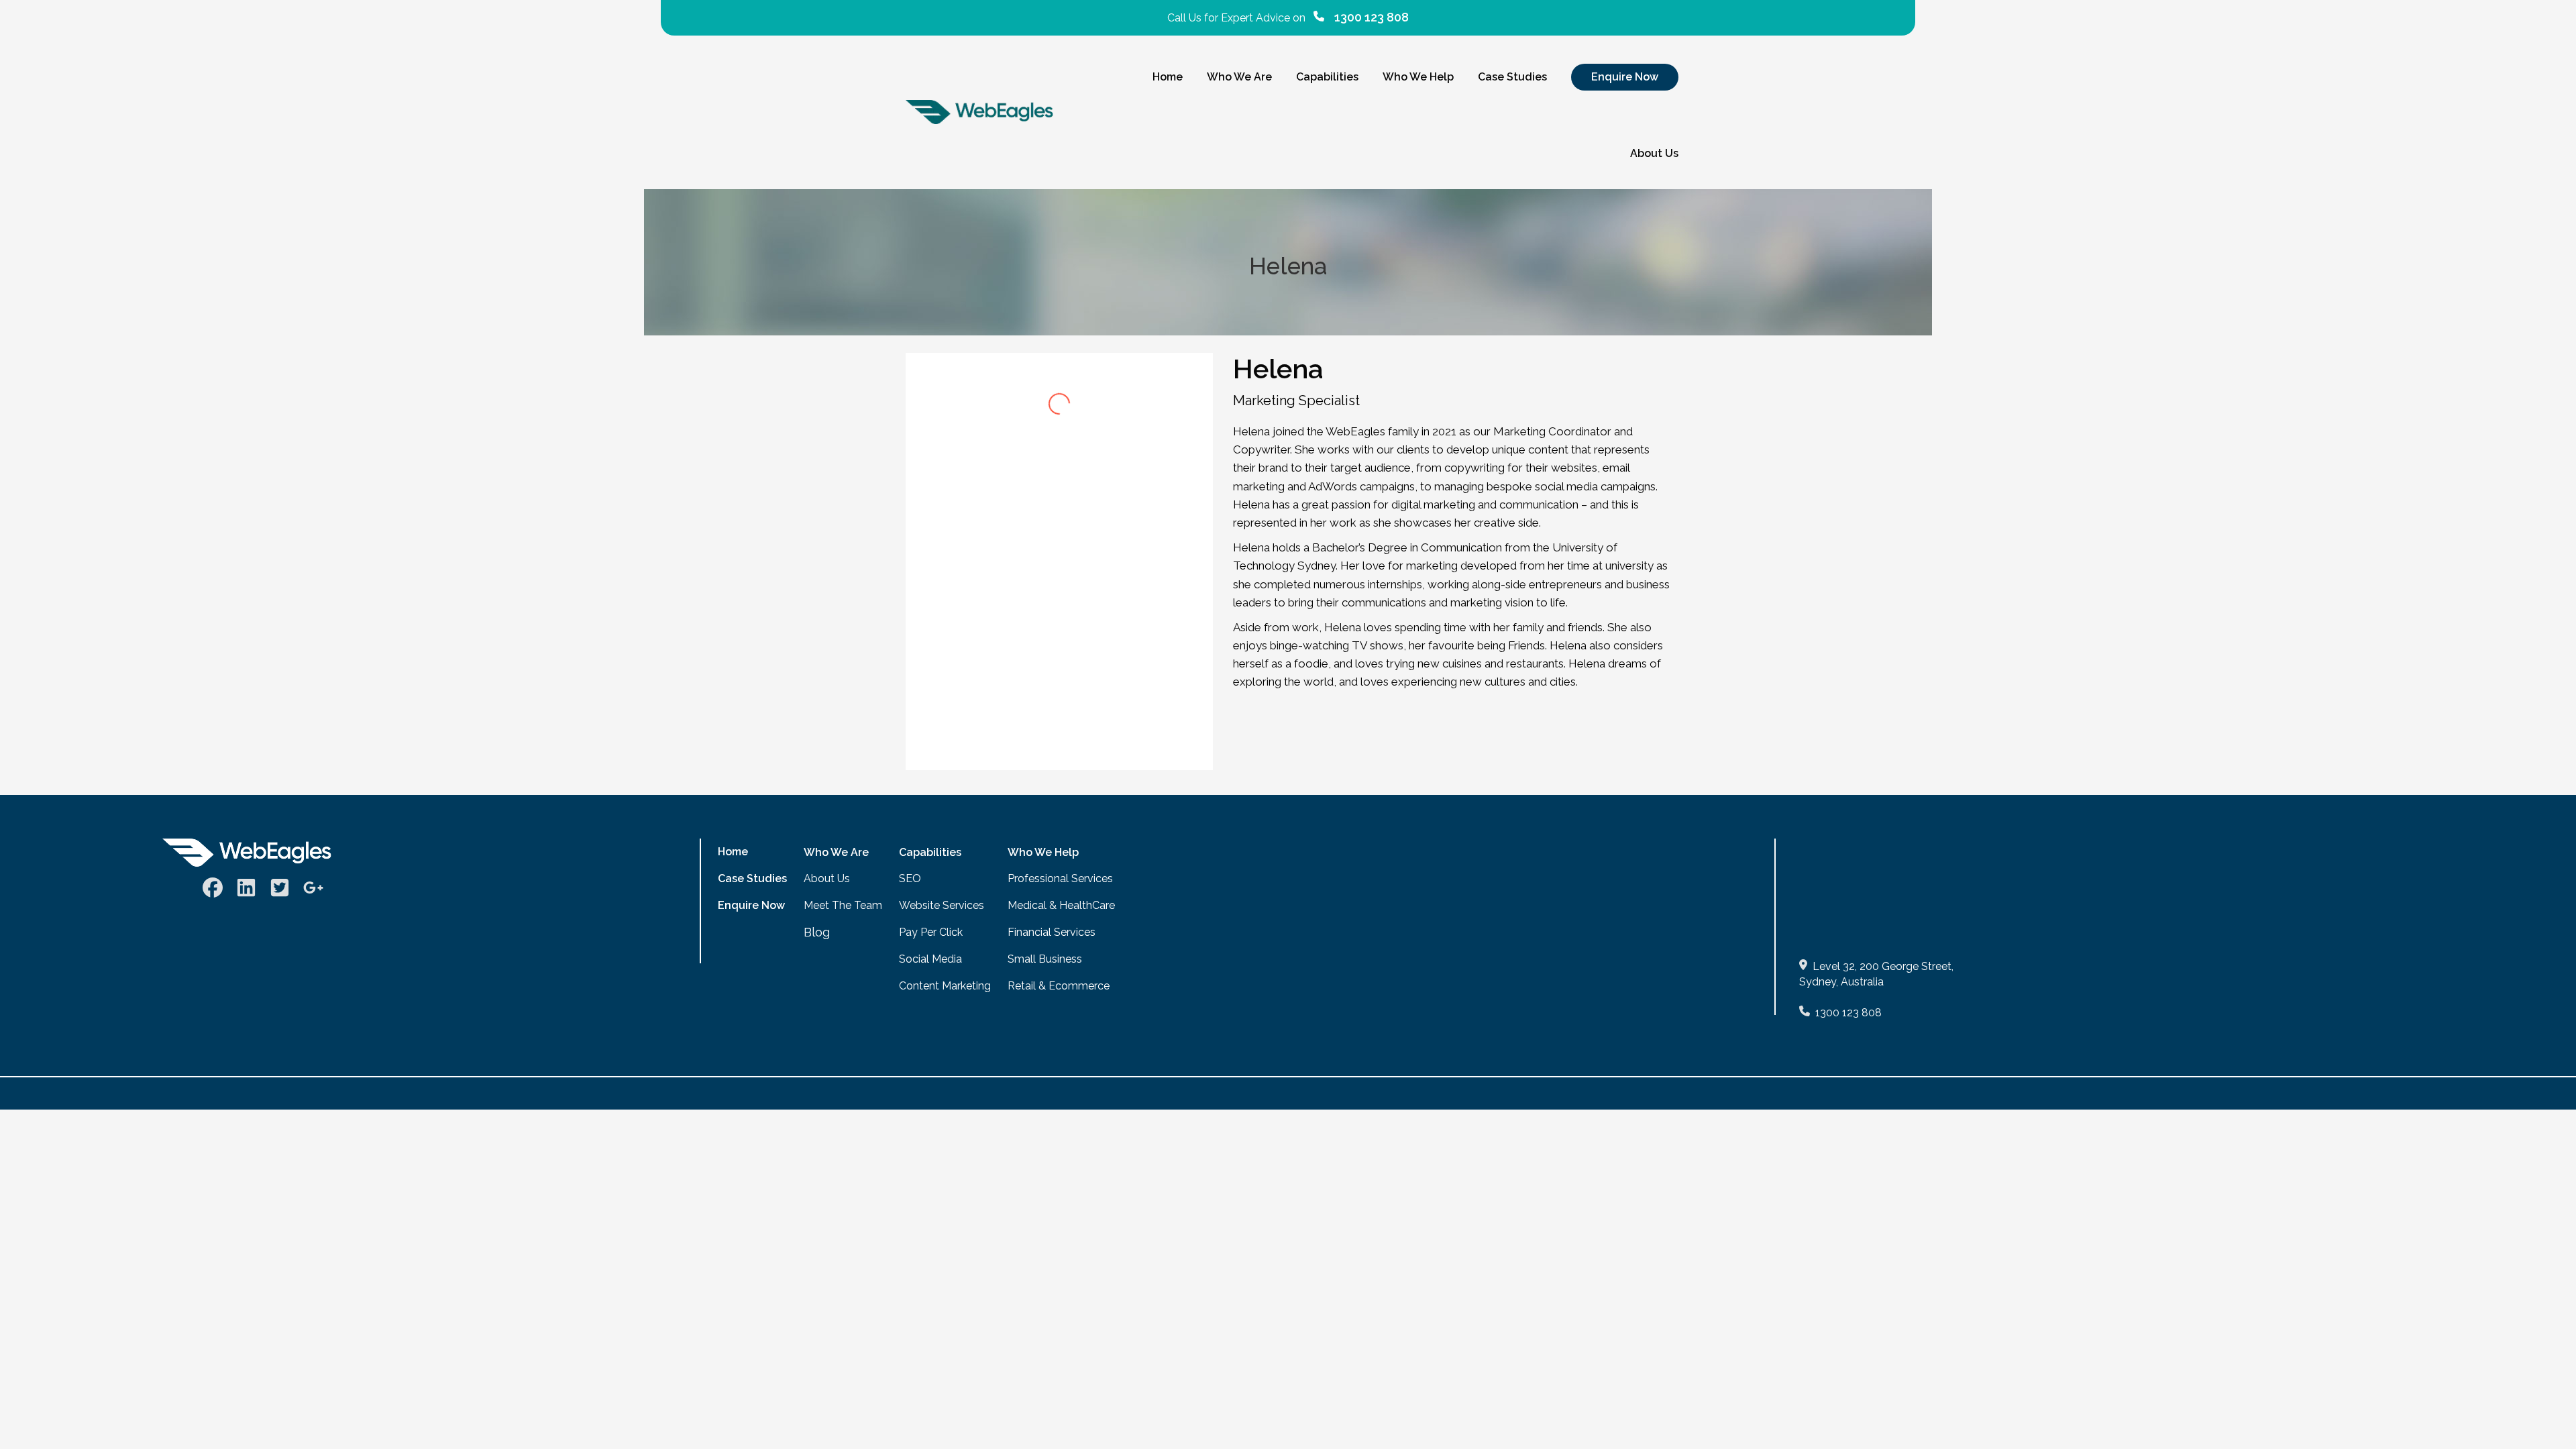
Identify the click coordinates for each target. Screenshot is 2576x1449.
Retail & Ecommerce (1059, 986)
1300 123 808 (1848, 1013)
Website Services (942, 905)
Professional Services (1060, 878)
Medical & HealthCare (1061, 905)
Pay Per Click (931, 932)
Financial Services (1052, 932)
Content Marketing (945, 986)
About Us (827, 878)
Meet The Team (843, 905)
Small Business (1045, 959)
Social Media (930, 959)
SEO (910, 878)
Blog (817, 932)
